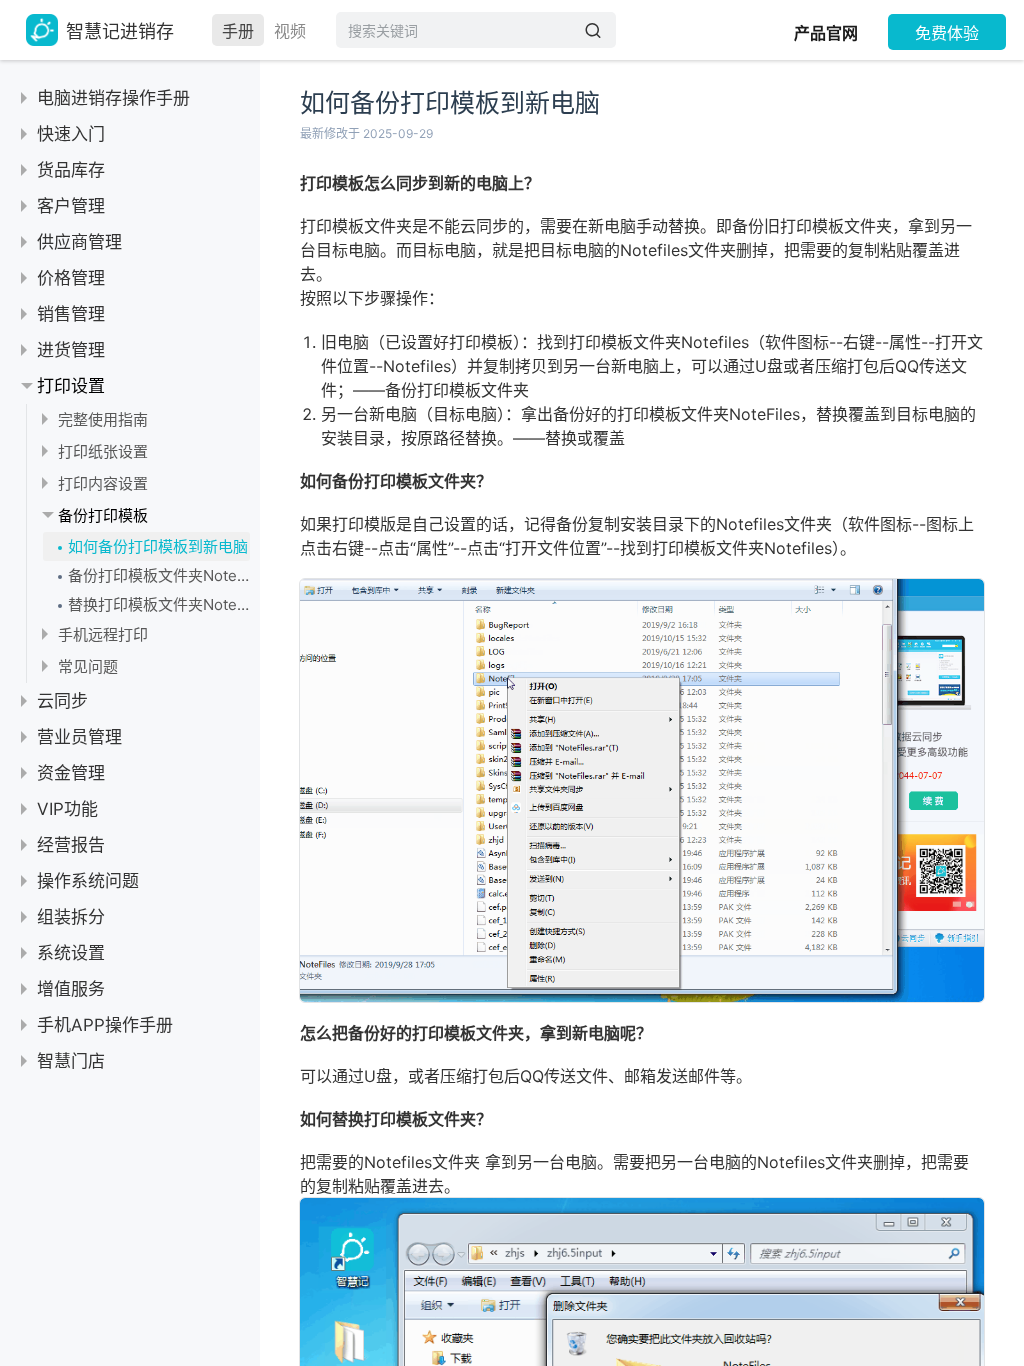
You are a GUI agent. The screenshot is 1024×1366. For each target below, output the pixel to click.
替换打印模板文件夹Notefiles (159, 604)
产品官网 (826, 33)
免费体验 (947, 33)
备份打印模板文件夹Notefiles (159, 575)
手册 (238, 31)
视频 (290, 31)
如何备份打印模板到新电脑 (158, 546)
